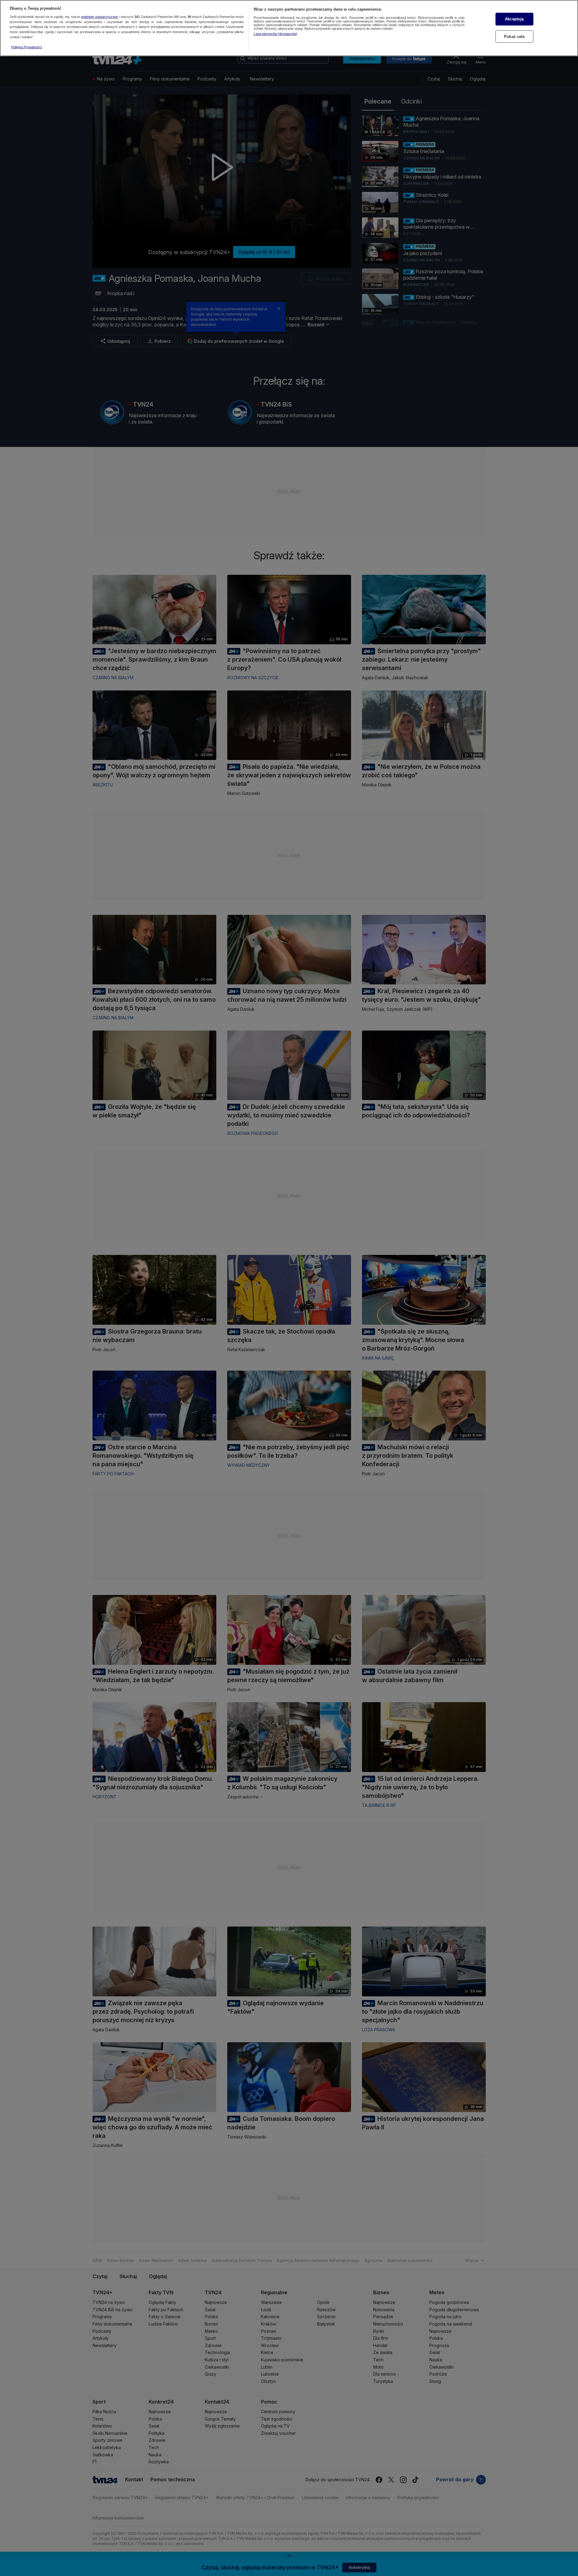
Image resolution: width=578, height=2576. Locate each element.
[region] (289, 28)
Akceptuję (514, 19)
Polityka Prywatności (27, 47)
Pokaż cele (514, 36)
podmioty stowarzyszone (100, 17)
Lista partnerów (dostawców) (275, 34)
